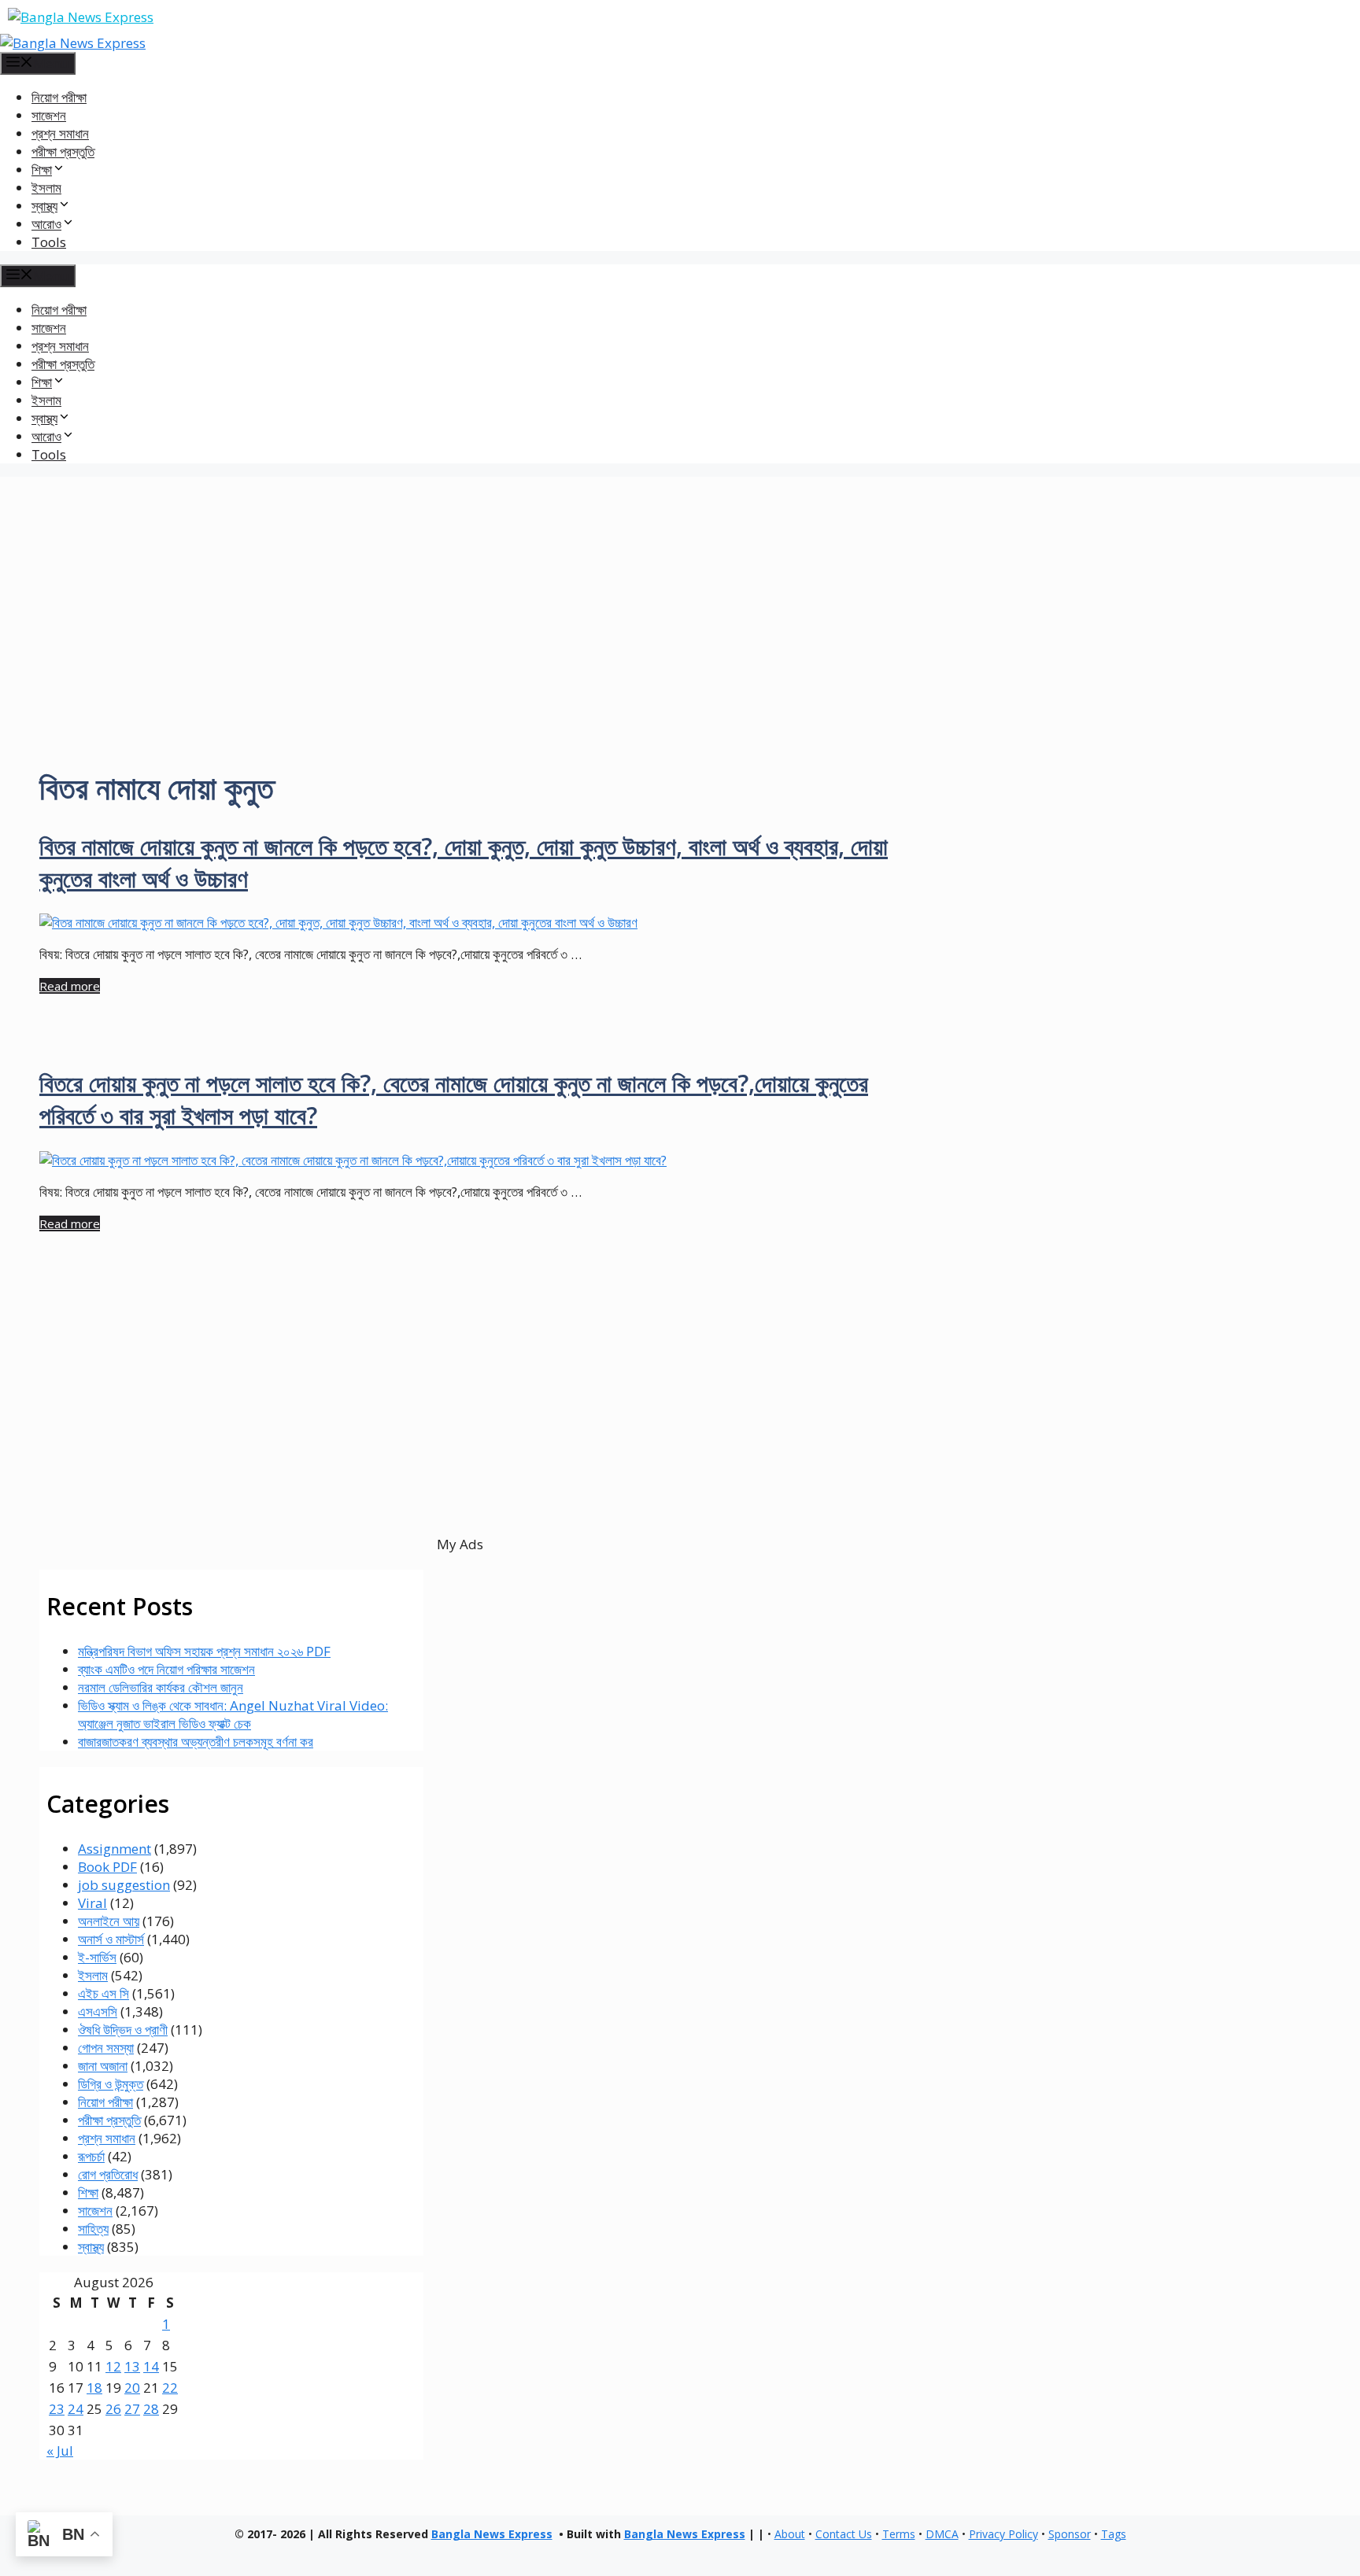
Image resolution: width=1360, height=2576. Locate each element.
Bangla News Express (492, 2534)
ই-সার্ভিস (97, 1957)
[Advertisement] (680, 587)
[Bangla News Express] (73, 43)
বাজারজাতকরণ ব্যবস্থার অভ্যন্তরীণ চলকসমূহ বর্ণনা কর (196, 1742)
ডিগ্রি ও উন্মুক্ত (111, 2084)
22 (170, 2388)
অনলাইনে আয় (109, 1921)
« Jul (60, 2451)
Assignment (115, 1849)
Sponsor (1070, 2534)
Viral (92, 1903)
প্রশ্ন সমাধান (60, 133)
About (790, 2534)
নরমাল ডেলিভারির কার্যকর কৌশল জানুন (161, 1687)
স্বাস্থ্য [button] (44, 206)
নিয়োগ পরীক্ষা (59, 97)
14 (151, 2366)
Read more (70, 986)
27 (132, 2409)
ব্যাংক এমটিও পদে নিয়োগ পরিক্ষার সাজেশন (166, 1669)
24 (76, 2409)
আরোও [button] (46, 224)
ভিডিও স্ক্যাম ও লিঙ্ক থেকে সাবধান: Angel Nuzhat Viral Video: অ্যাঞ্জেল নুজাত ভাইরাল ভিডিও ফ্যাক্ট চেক (233, 1714)
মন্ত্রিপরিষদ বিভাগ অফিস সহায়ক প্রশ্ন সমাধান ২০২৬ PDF (204, 1651)
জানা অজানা (103, 2066)
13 (132, 2366)
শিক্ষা (88, 2192)
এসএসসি (98, 2011)
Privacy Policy (1003, 2534)
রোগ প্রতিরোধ (108, 2174)
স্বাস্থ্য (91, 2247)
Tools (49, 242)
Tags (1114, 2534)
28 (151, 2409)
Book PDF (107, 1867)
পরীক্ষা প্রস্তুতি (63, 151)
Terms (899, 2534)
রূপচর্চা (91, 2156)
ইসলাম (46, 188)
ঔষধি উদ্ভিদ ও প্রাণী (123, 2030)
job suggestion (124, 1885)
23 (57, 2409)
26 (113, 2409)
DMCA (942, 2534)
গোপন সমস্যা (106, 2048)
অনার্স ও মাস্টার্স (111, 1939)
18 (94, 2388)
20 (132, 2388)
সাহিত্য (93, 2229)
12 (113, 2366)
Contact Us (844, 2534)
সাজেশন (49, 115)
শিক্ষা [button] (42, 170)
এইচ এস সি (103, 1993)
